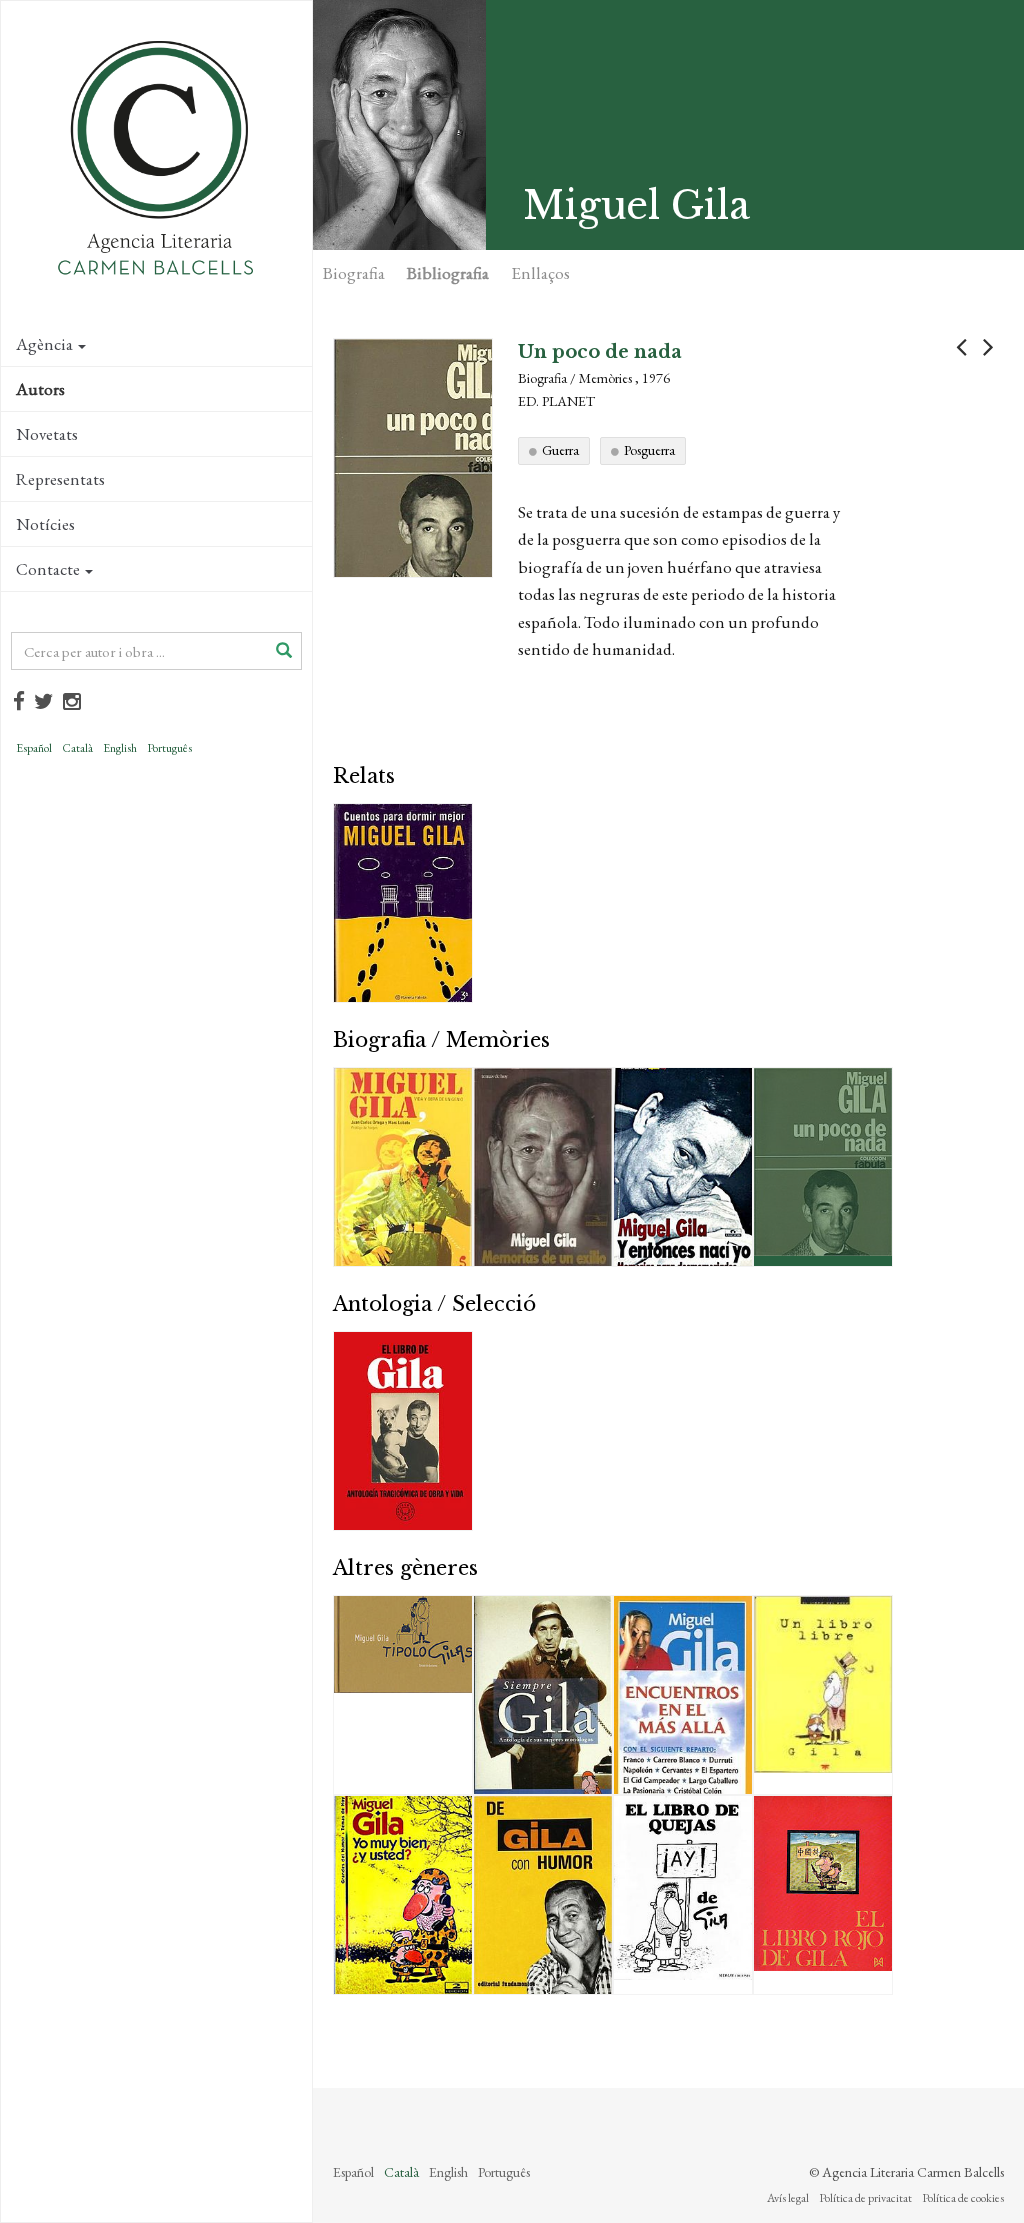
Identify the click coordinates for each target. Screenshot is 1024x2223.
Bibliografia (448, 273)
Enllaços (540, 273)
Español (34, 748)
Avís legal (788, 2198)
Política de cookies (963, 2198)
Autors (40, 389)
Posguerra (649, 450)
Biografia (354, 273)
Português (169, 748)
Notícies (45, 524)
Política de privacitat (865, 2198)
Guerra (560, 450)
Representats (60, 479)
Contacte (48, 569)
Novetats (47, 434)
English (120, 748)
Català (77, 748)
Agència (44, 344)
